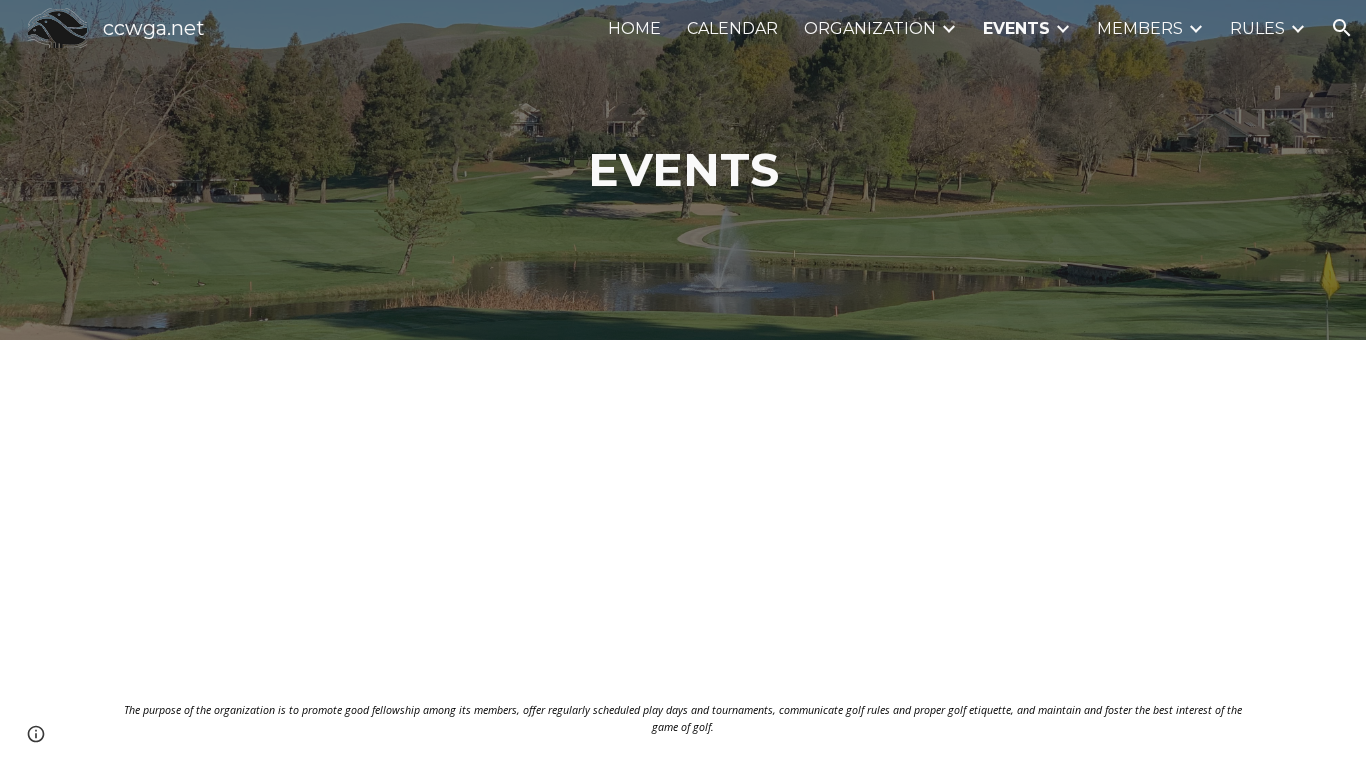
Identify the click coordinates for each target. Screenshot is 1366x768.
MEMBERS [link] (1140, 28)
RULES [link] (1257, 28)
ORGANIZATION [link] (870, 28)
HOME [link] (634, 28)
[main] (683, 170)
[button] (1342, 28)
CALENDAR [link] (732, 28)
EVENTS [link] (1016, 28)
